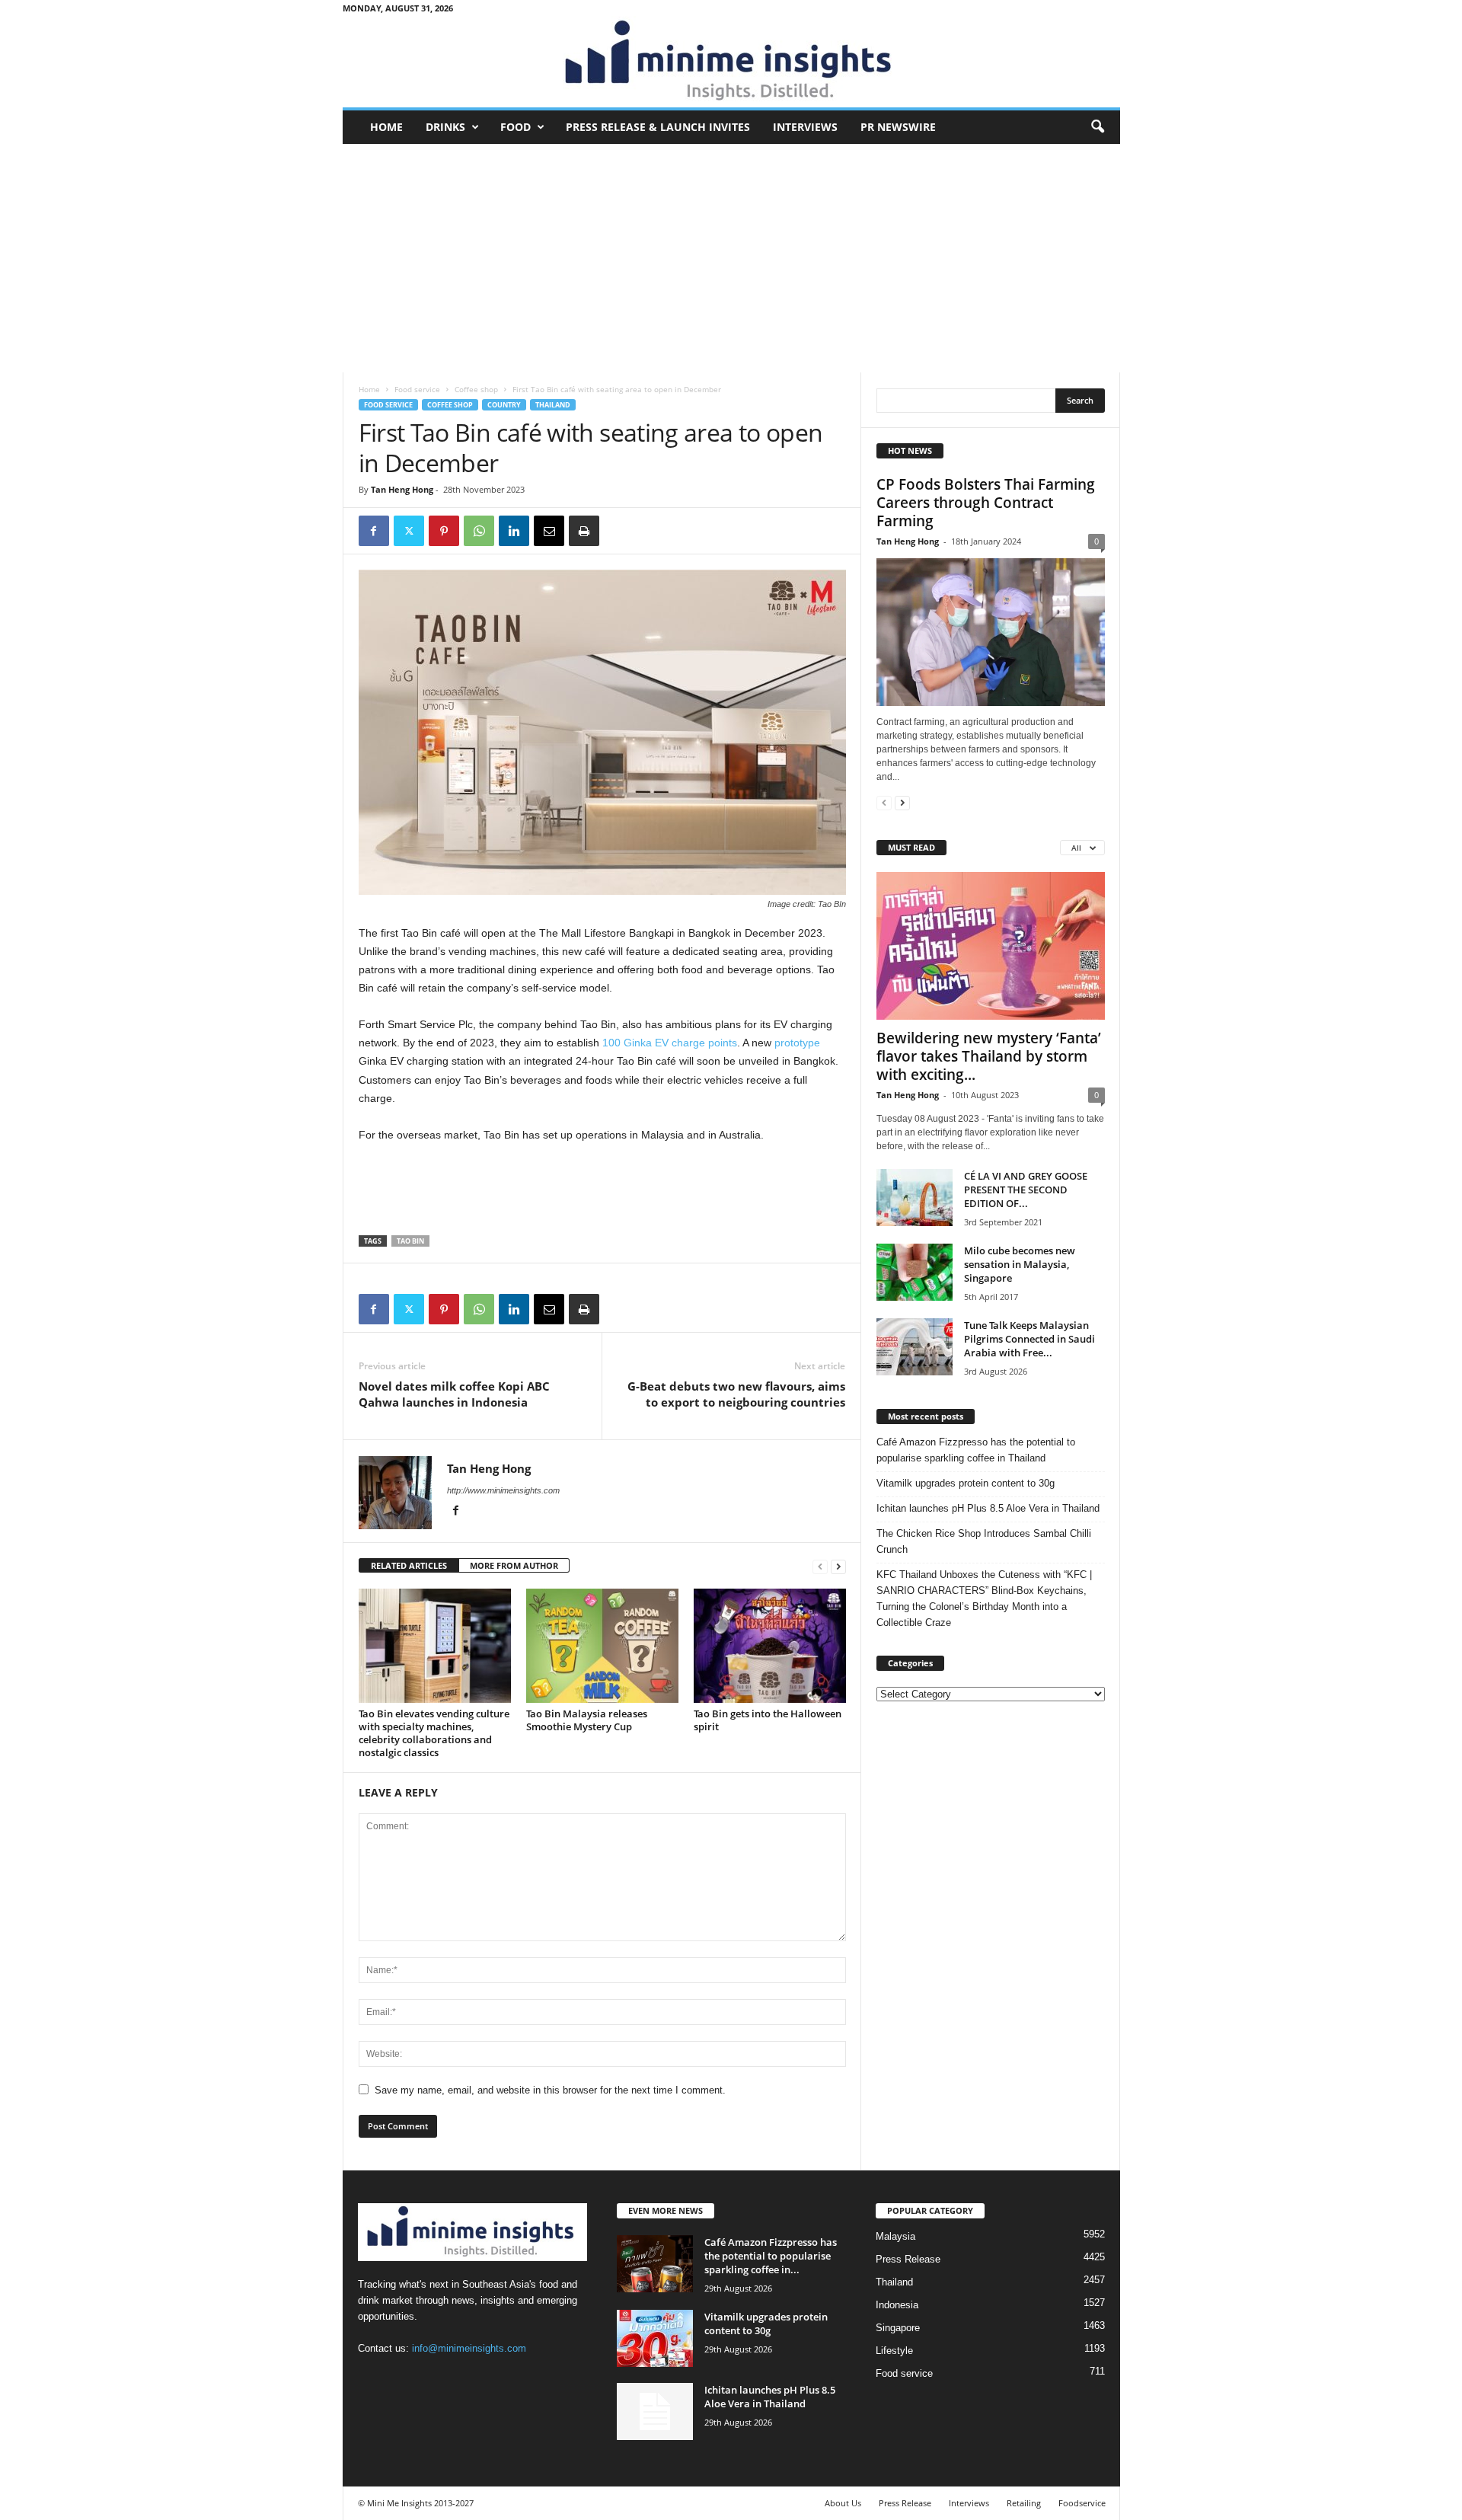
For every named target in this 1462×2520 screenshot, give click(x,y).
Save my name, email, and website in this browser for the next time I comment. (550, 2090)
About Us (843, 2503)
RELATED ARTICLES (409, 1565)
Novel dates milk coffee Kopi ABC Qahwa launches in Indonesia (454, 1394)
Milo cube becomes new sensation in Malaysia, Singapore (1020, 1264)
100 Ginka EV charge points (670, 1043)
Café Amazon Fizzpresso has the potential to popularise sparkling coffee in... (771, 2256)
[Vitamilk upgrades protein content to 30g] (655, 2338)
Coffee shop (476, 389)
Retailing (1024, 2503)
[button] (1097, 127)
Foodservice (1082, 2503)
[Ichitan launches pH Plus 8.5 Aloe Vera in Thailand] (655, 2411)
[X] (409, 531)
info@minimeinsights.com (469, 2348)
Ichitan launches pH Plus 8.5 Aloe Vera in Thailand (988, 1508)
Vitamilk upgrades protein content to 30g (966, 1483)
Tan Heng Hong (402, 489)
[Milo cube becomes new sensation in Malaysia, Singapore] (915, 1272)
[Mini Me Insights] (731, 62)
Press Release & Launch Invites (658, 127)
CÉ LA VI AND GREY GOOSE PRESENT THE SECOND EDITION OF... (1026, 1190)
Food (516, 127)
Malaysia (895, 2236)
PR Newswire (898, 127)
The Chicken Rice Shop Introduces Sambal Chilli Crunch (984, 1541)
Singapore (898, 2328)
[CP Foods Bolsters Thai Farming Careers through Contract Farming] (991, 632)
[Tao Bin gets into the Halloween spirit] (770, 1646)
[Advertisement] (731, 258)
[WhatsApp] (479, 531)
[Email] (549, 531)
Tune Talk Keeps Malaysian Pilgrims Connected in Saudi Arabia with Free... (1029, 1339)
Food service (417, 389)
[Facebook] (374, 531)
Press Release (908, 2259)
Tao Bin (410, 1241)
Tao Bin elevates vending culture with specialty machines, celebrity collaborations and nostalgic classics (434, 1733)
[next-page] (838, 1566)
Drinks (445, 127)
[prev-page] (820, 1566)
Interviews (805, 127)
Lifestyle (894, 2351)
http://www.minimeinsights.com (503, 1490)
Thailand (553, 405)
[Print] (584, 531)
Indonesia (897, 2305)
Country (504, 405)
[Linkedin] (514, 531)
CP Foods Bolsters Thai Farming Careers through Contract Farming (986, 503)
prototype (797, 1043)
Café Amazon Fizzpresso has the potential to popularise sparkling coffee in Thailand (976, 1450)
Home (386, 127)
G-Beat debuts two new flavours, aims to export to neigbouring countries (736, 1394)
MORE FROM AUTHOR (514, 1565)
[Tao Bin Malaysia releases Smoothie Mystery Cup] (602, 1646)
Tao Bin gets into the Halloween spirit (768, 1720)
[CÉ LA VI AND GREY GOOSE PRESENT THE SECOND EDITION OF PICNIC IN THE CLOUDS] (915, 1198)
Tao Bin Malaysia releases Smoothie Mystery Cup (587, 1720)
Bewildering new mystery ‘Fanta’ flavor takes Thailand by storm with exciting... (989, 1056)
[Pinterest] (444, 531)
